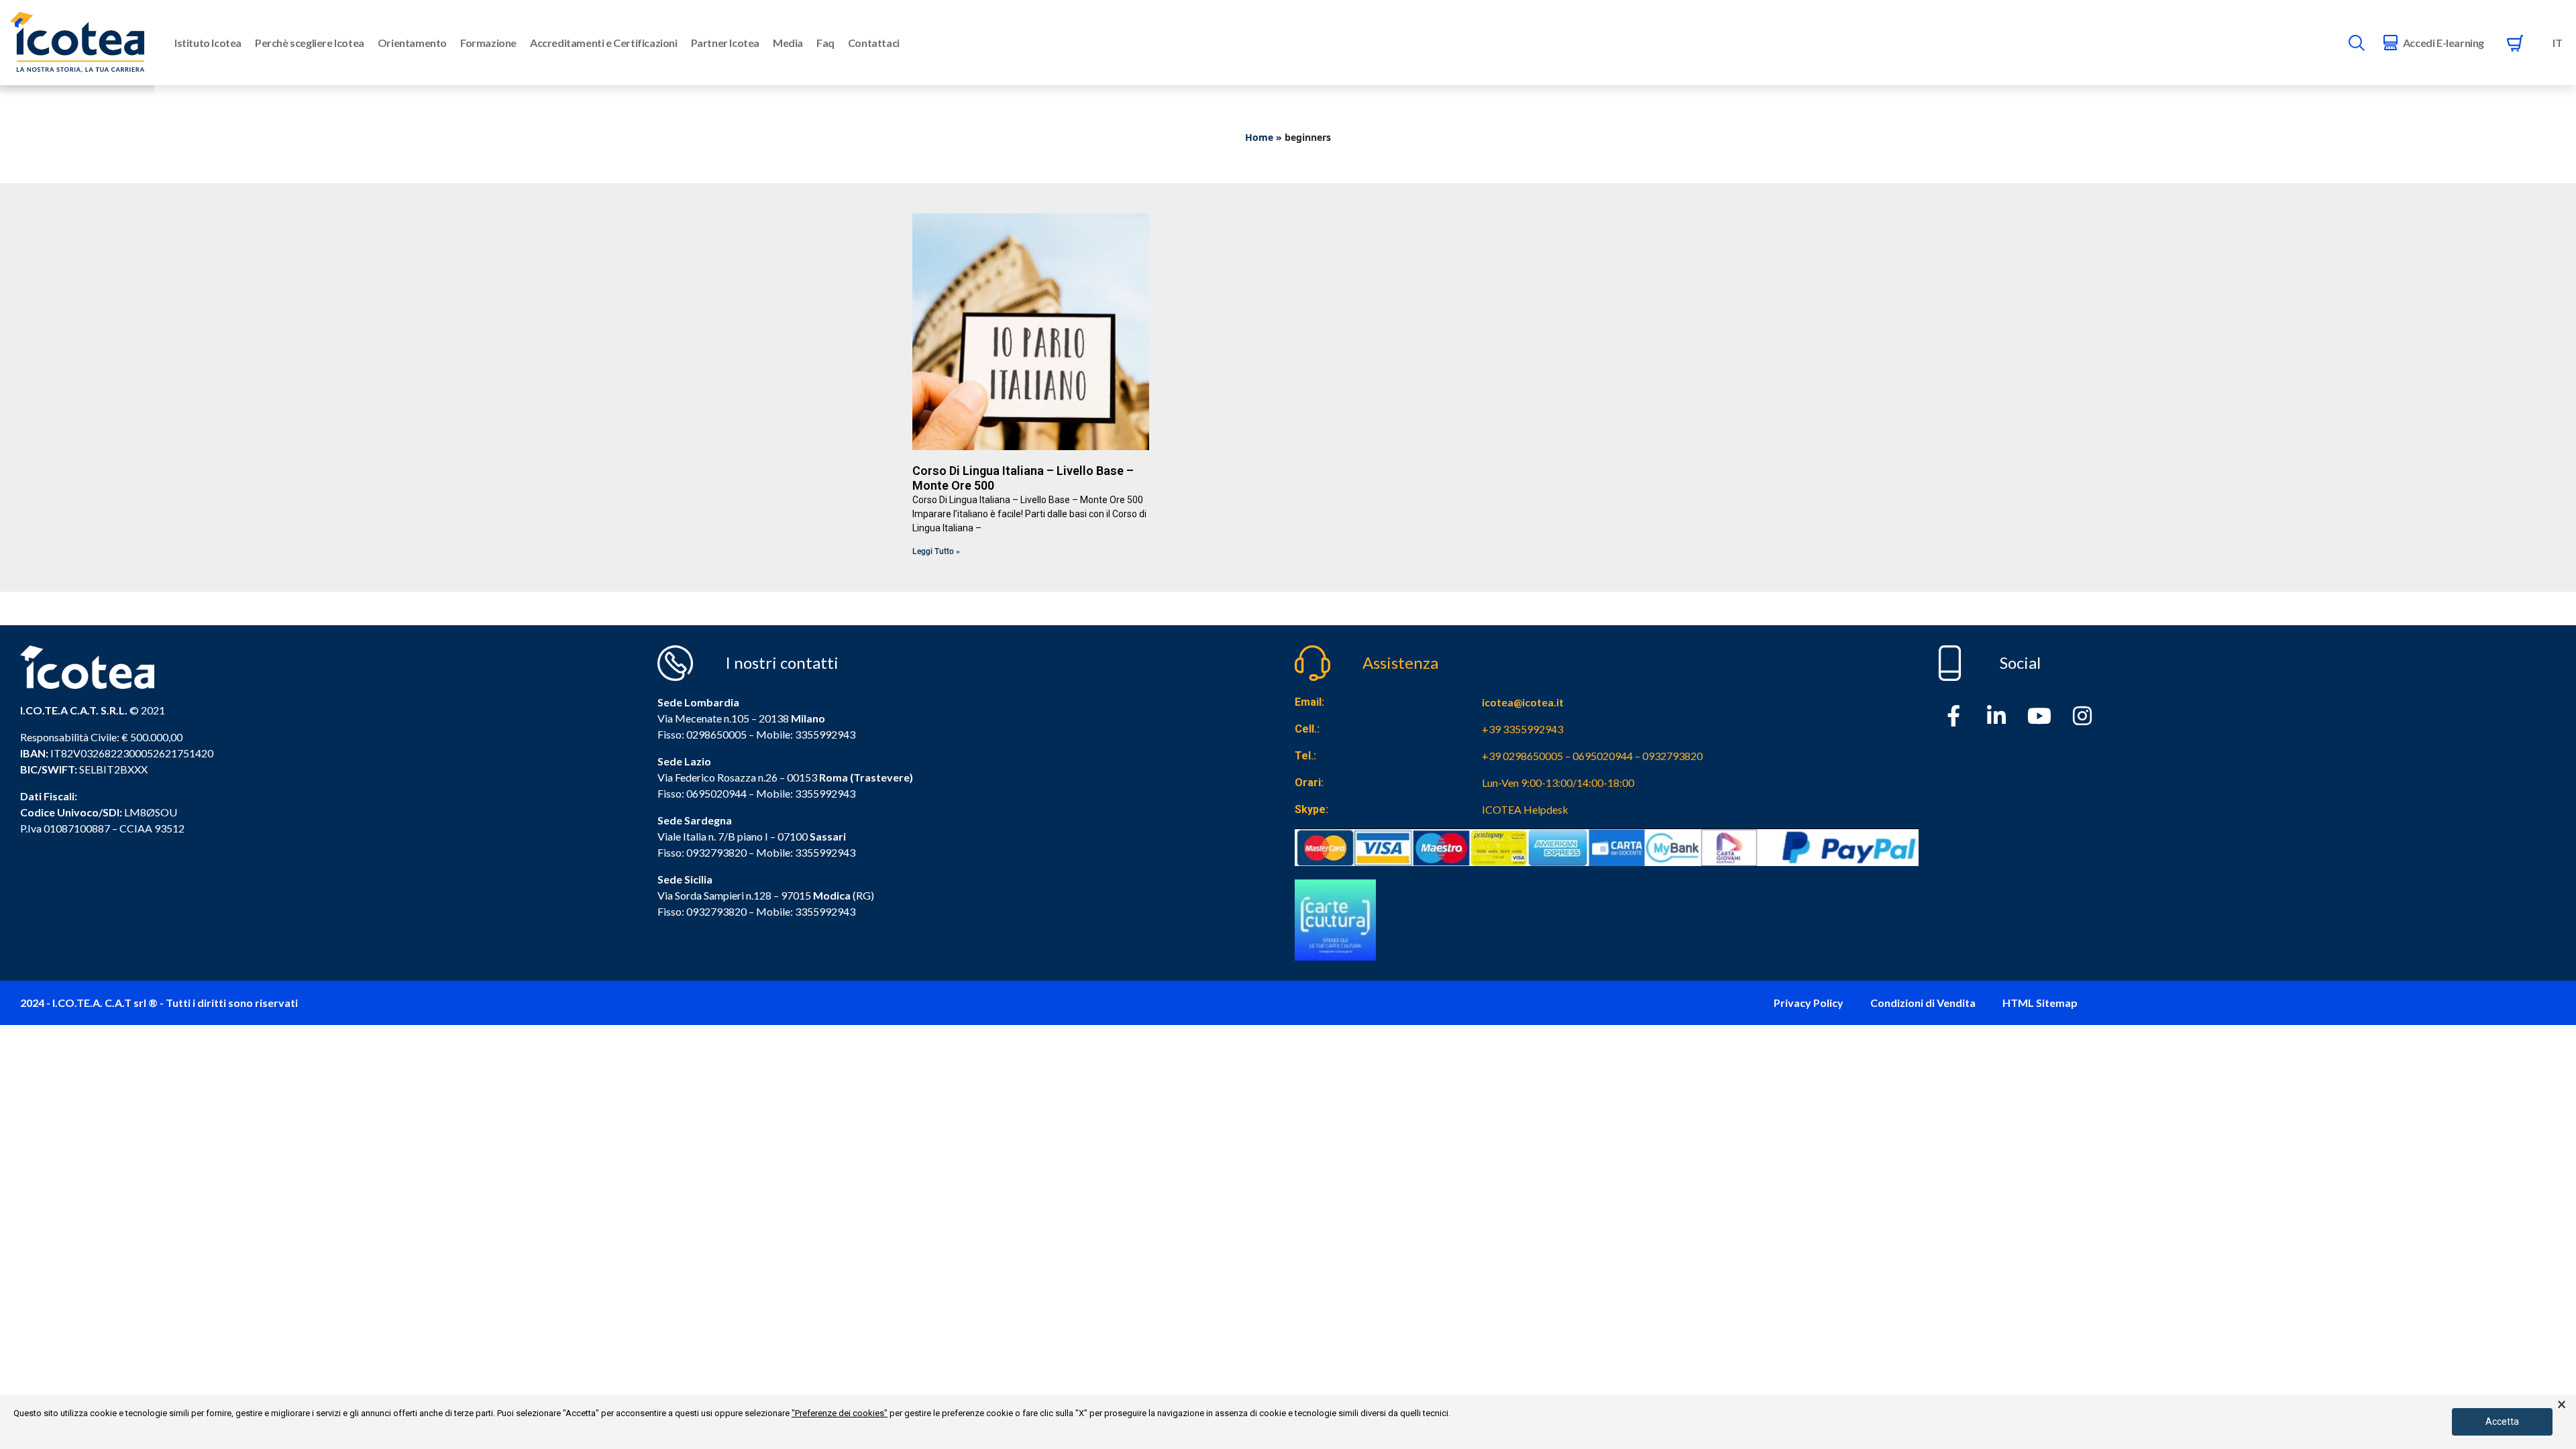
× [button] (2562, 1405)
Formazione (488, 43)
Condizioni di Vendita (1923, 1003)
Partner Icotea (725, 43)
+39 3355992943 (1522, 729)
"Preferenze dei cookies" (840, 1413)
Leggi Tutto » (936, 551)
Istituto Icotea (208, 43)
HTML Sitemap (2040, 1003)
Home (1259, 137)
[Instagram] (2082, 716)
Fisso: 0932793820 (702, 852)
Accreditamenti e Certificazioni (604, 43)
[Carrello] (2515, 43)
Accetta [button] (2502, 1421)
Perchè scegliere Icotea (310, 43)
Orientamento (412, 43)
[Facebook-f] (1953, 716)
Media (788, 43)
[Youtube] (2039, 716)
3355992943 (825, 734)
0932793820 (716, 911)
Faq (825, 43)
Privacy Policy (1809, 1003)
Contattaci (874, 43)
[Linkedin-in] (1996, 716)
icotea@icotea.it (1523, 702)
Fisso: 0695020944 (702, 793)
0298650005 (716, 734)
